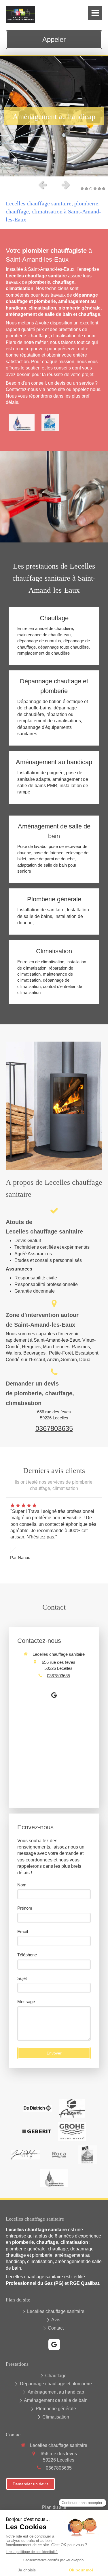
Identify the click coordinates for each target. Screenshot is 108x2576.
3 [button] (91, 189)
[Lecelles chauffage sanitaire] (20, 21)
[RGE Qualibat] (50, 423)
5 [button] (99, 189)
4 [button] (95, 189)
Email (23, 1932)
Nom (22, 1885)
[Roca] (59, 2155)
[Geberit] (37, 2131)
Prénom (25, 1908)
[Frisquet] (72, 2108)
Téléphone (27, 1955)
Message (26, 2002)
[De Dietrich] (37, 2108)
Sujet (22, 1978)
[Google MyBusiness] (54, 1696)
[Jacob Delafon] (25, 2155)
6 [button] (104, 189)
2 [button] (86, 189)
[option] (54, 116)
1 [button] (82, 189)
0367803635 (54, 1428)
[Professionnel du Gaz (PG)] (22, 423)
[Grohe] (72, 2132)
